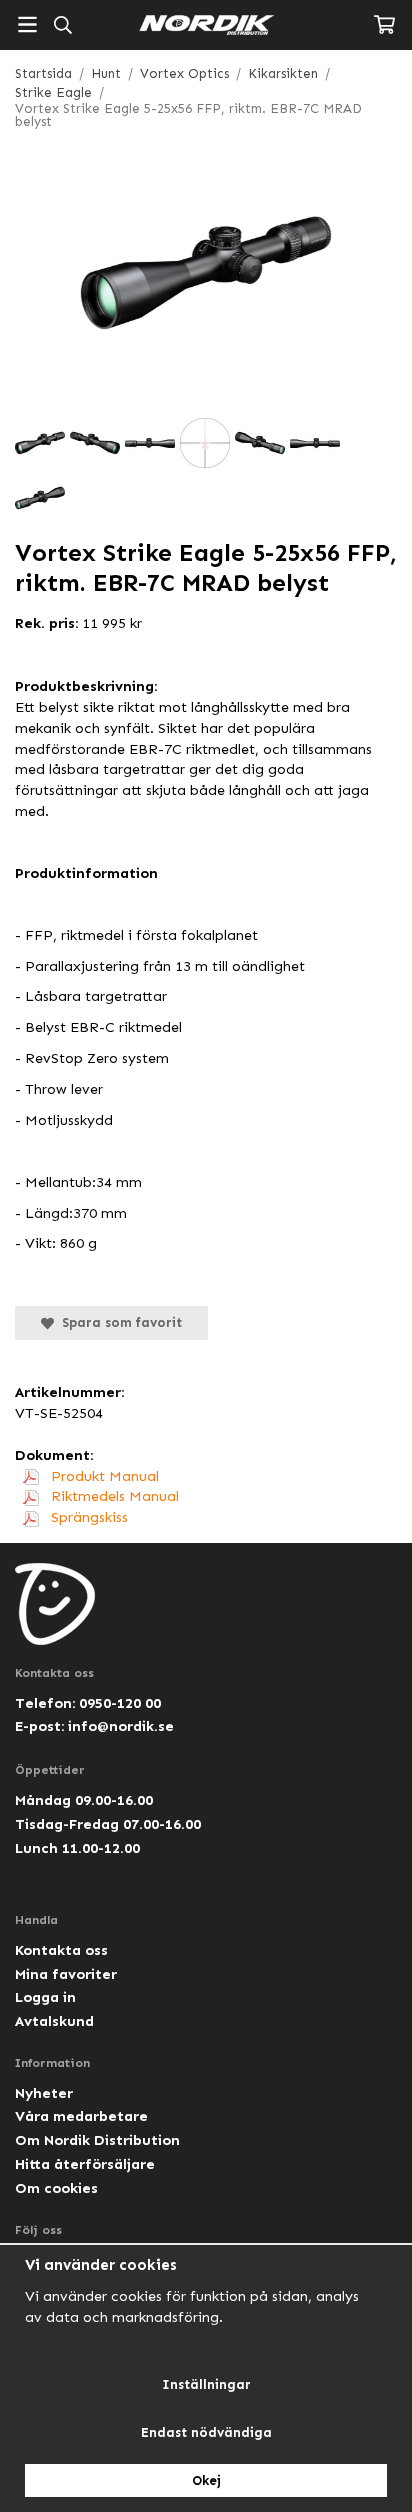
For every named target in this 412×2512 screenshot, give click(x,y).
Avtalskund (54, 2021)
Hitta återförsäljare (85, 2164)
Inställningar (206, 2384)
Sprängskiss (87, 1517)
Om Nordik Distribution (97, 2140)
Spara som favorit (118, 1322)
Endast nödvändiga (206, 2432)
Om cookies (56, 2188)
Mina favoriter (66, 1974)
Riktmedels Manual (113, 1496)
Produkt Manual (103, 1476)
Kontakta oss (61, 1950)
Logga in (45, 1997)
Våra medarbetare (81, 2116)
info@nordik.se (121, 1726)
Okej (206, 2480)
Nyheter (44, 2093)
